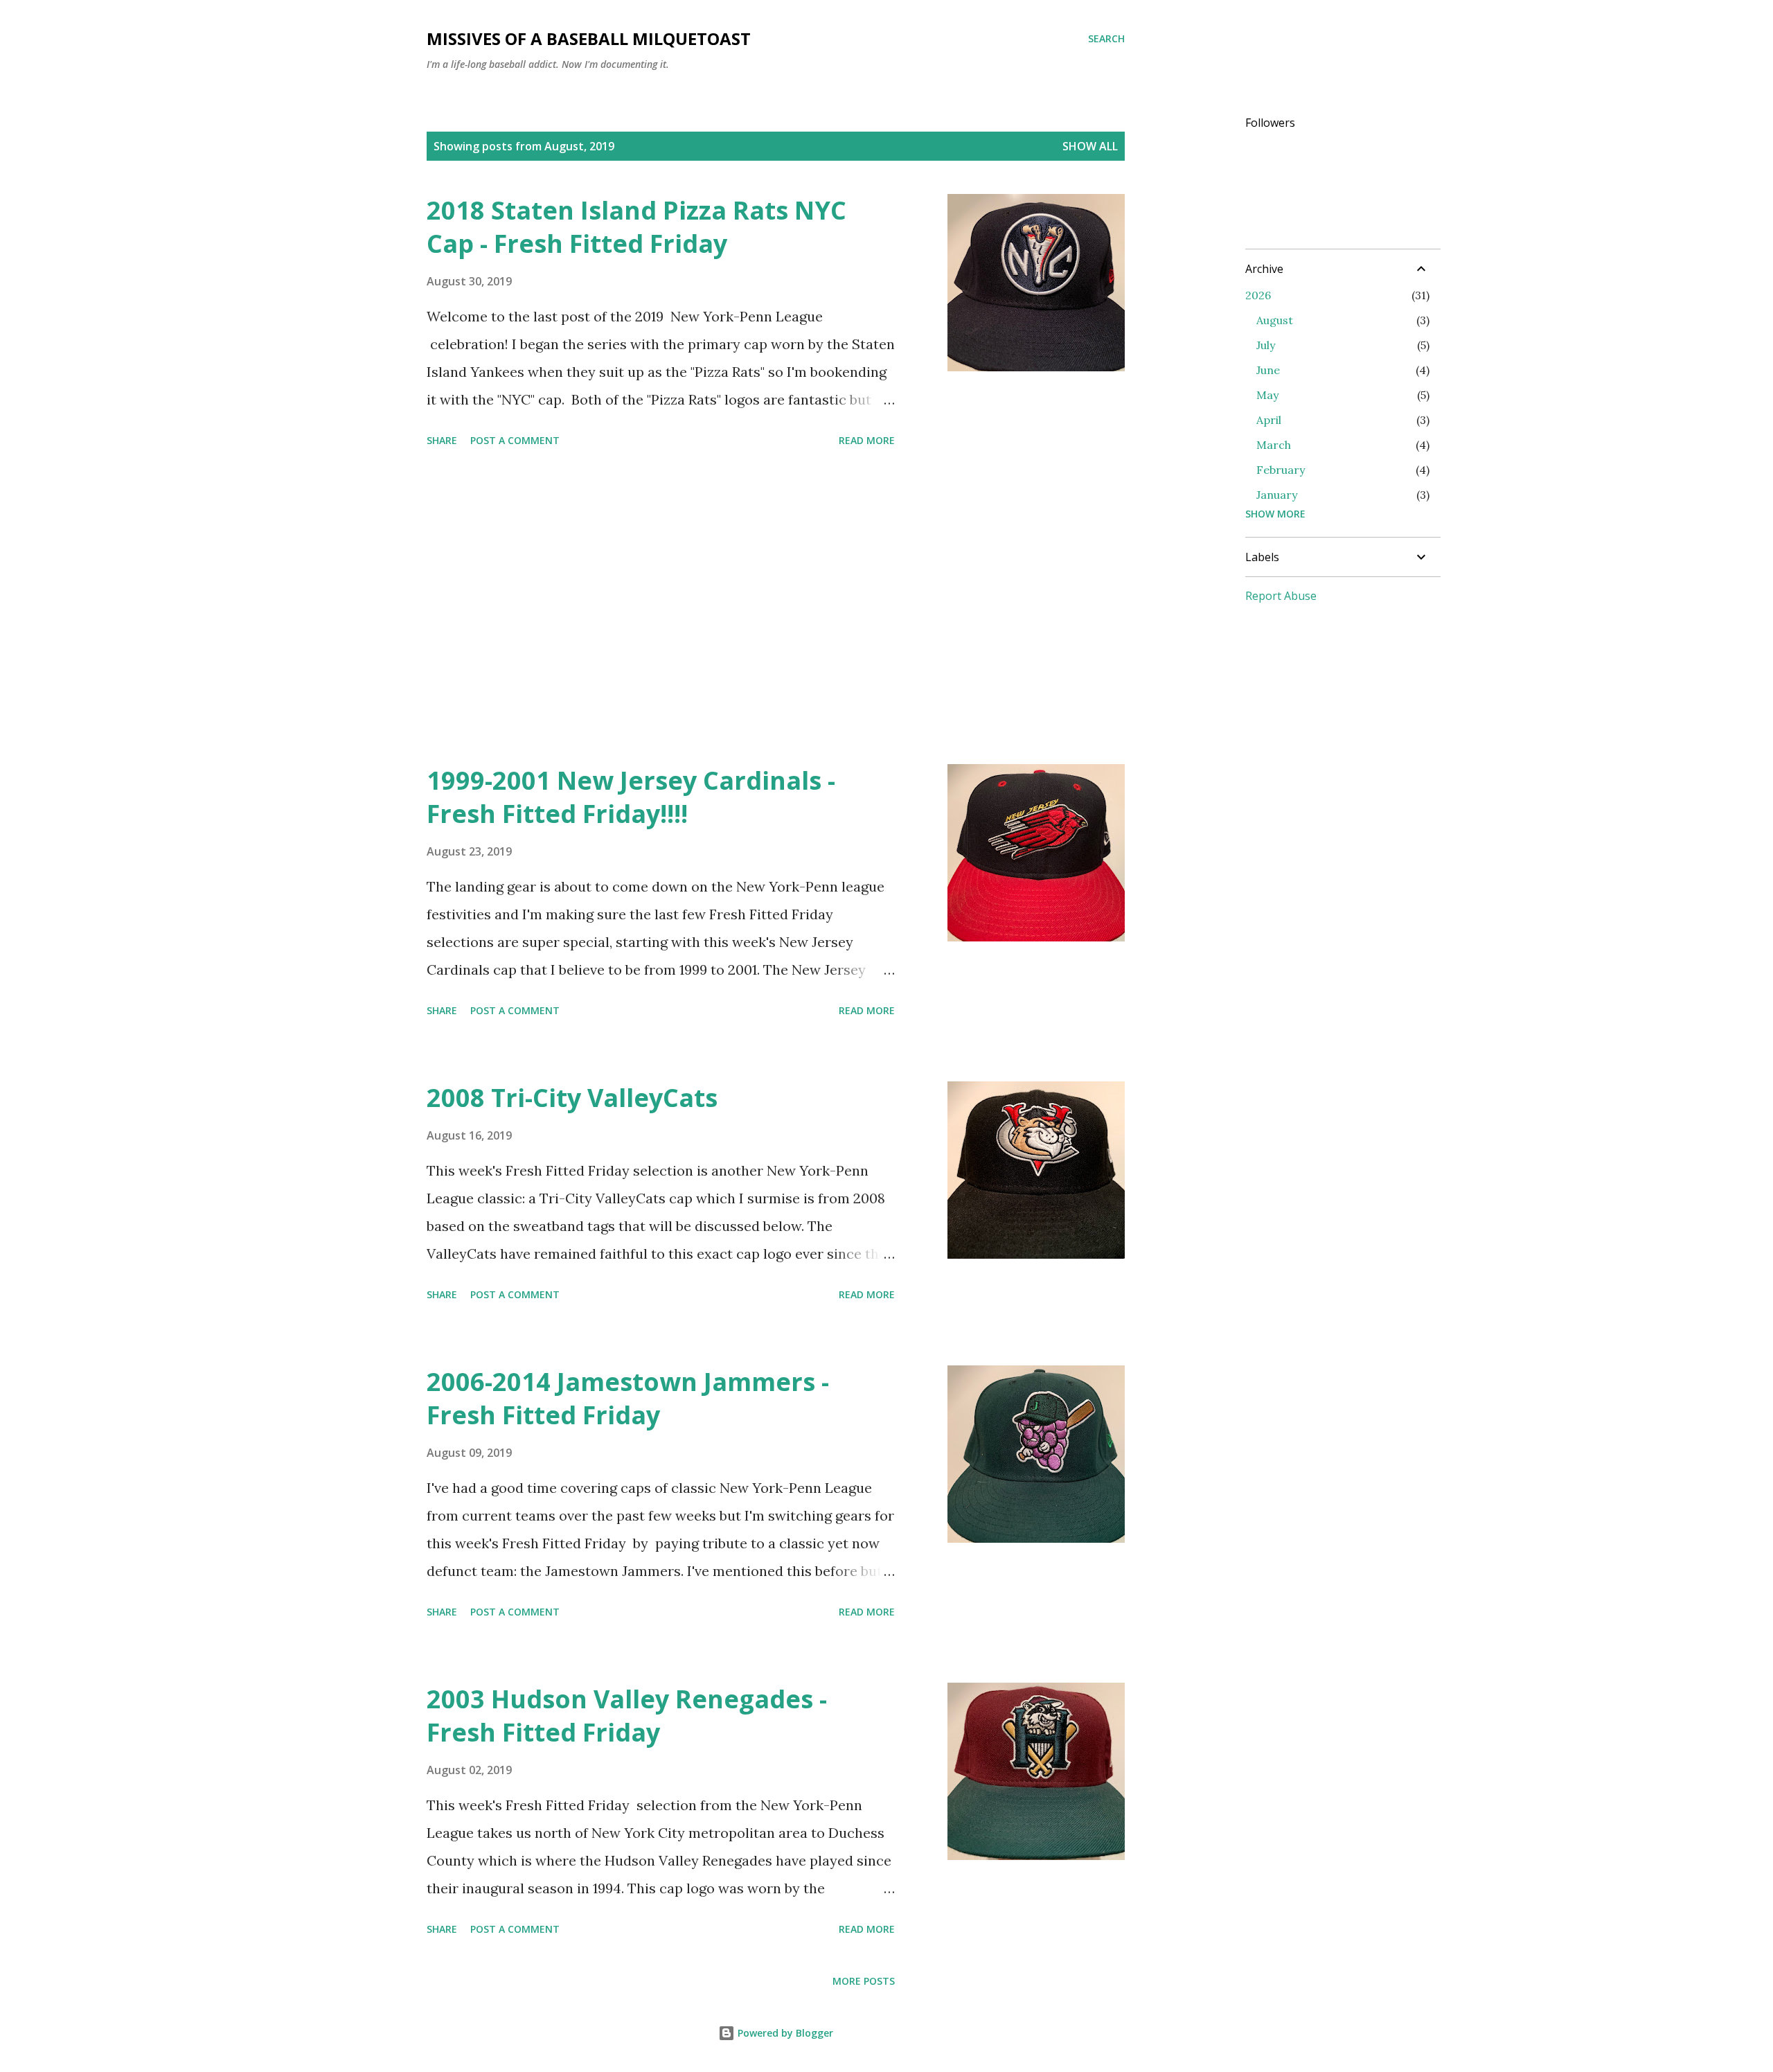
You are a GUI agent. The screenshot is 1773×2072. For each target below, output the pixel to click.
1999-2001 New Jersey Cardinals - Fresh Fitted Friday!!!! (631, 797)
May (1267, 395)
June (1268, 370)
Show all (1090, 146)
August (1275, 320)
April (1269, 420)
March (1274, 445)
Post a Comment (515, 440)
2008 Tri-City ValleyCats (572, 1098)
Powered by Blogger (784, 2033)
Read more (867, 440)
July (1266, 345)
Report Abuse (1281, 596)
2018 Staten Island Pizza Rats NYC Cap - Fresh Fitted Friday (636, 227)
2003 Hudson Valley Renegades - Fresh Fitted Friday (627, 1716)
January (1277, 495)
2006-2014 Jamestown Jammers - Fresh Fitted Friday (628, 1398)
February (1281, 470)
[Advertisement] (661, 608)
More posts (864, 1981)
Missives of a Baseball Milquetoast (589, 38)
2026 (1258, 295)
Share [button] (442, 440)
